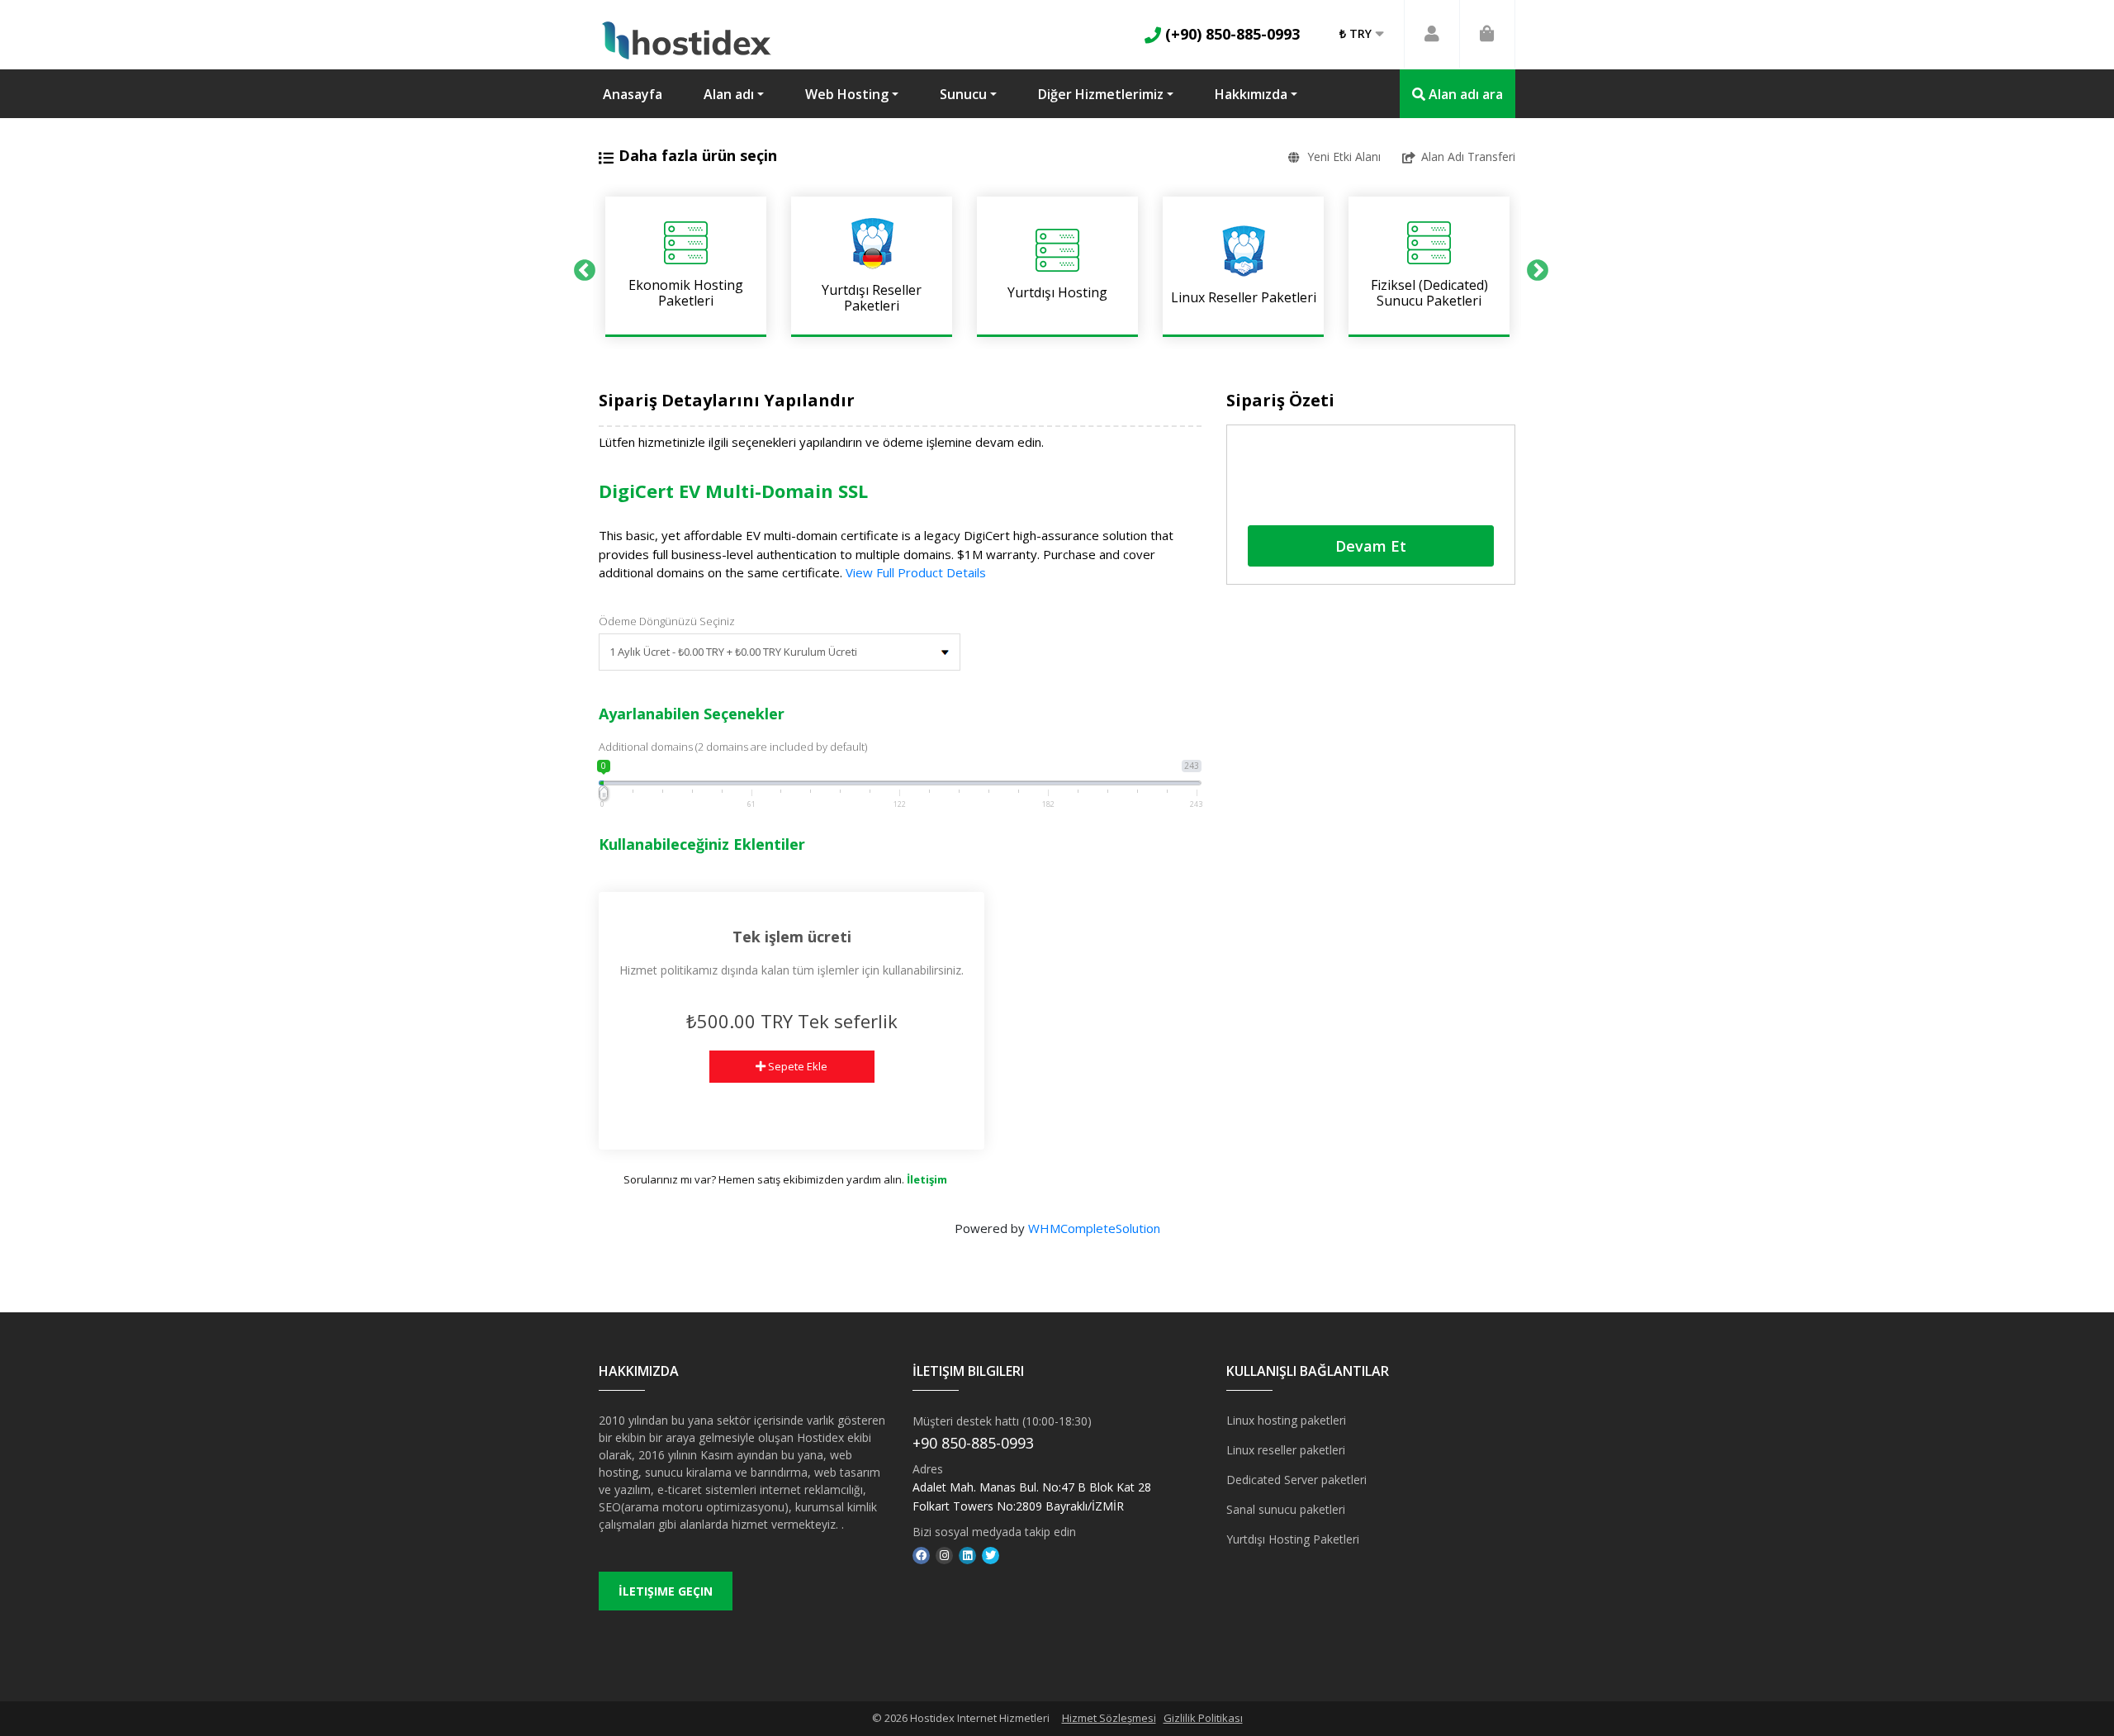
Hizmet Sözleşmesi (1109, 1718)
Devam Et (1371, 546)
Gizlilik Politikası (1203, 1718)
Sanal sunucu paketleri (1286, 1509)
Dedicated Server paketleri (1296, 1480)
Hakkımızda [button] (1251, 94)
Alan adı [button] (729, 94)
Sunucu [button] (963, 94)
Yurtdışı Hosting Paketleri (1293, 1539)
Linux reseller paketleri (1286, 1450)
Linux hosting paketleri (1286, 1420)
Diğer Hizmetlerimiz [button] (1101, 94)
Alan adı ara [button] (1464, 94)
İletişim (927, 1179)
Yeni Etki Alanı (1344, 157)
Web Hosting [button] (847, 94)
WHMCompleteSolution (1094, 1228)
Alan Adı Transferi (1468, 157)
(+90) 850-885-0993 (1230, 34)
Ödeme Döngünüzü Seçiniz (667, 621)
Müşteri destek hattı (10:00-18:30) (1002, 1421)
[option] (686, 267)
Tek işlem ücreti (792, 937)
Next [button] (1533, 267)
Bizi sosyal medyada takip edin (994, 1532)
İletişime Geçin (666, 1591)
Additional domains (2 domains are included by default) (733, 747)
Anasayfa (633, 94)
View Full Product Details (914, 572)
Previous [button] (581, 267)
